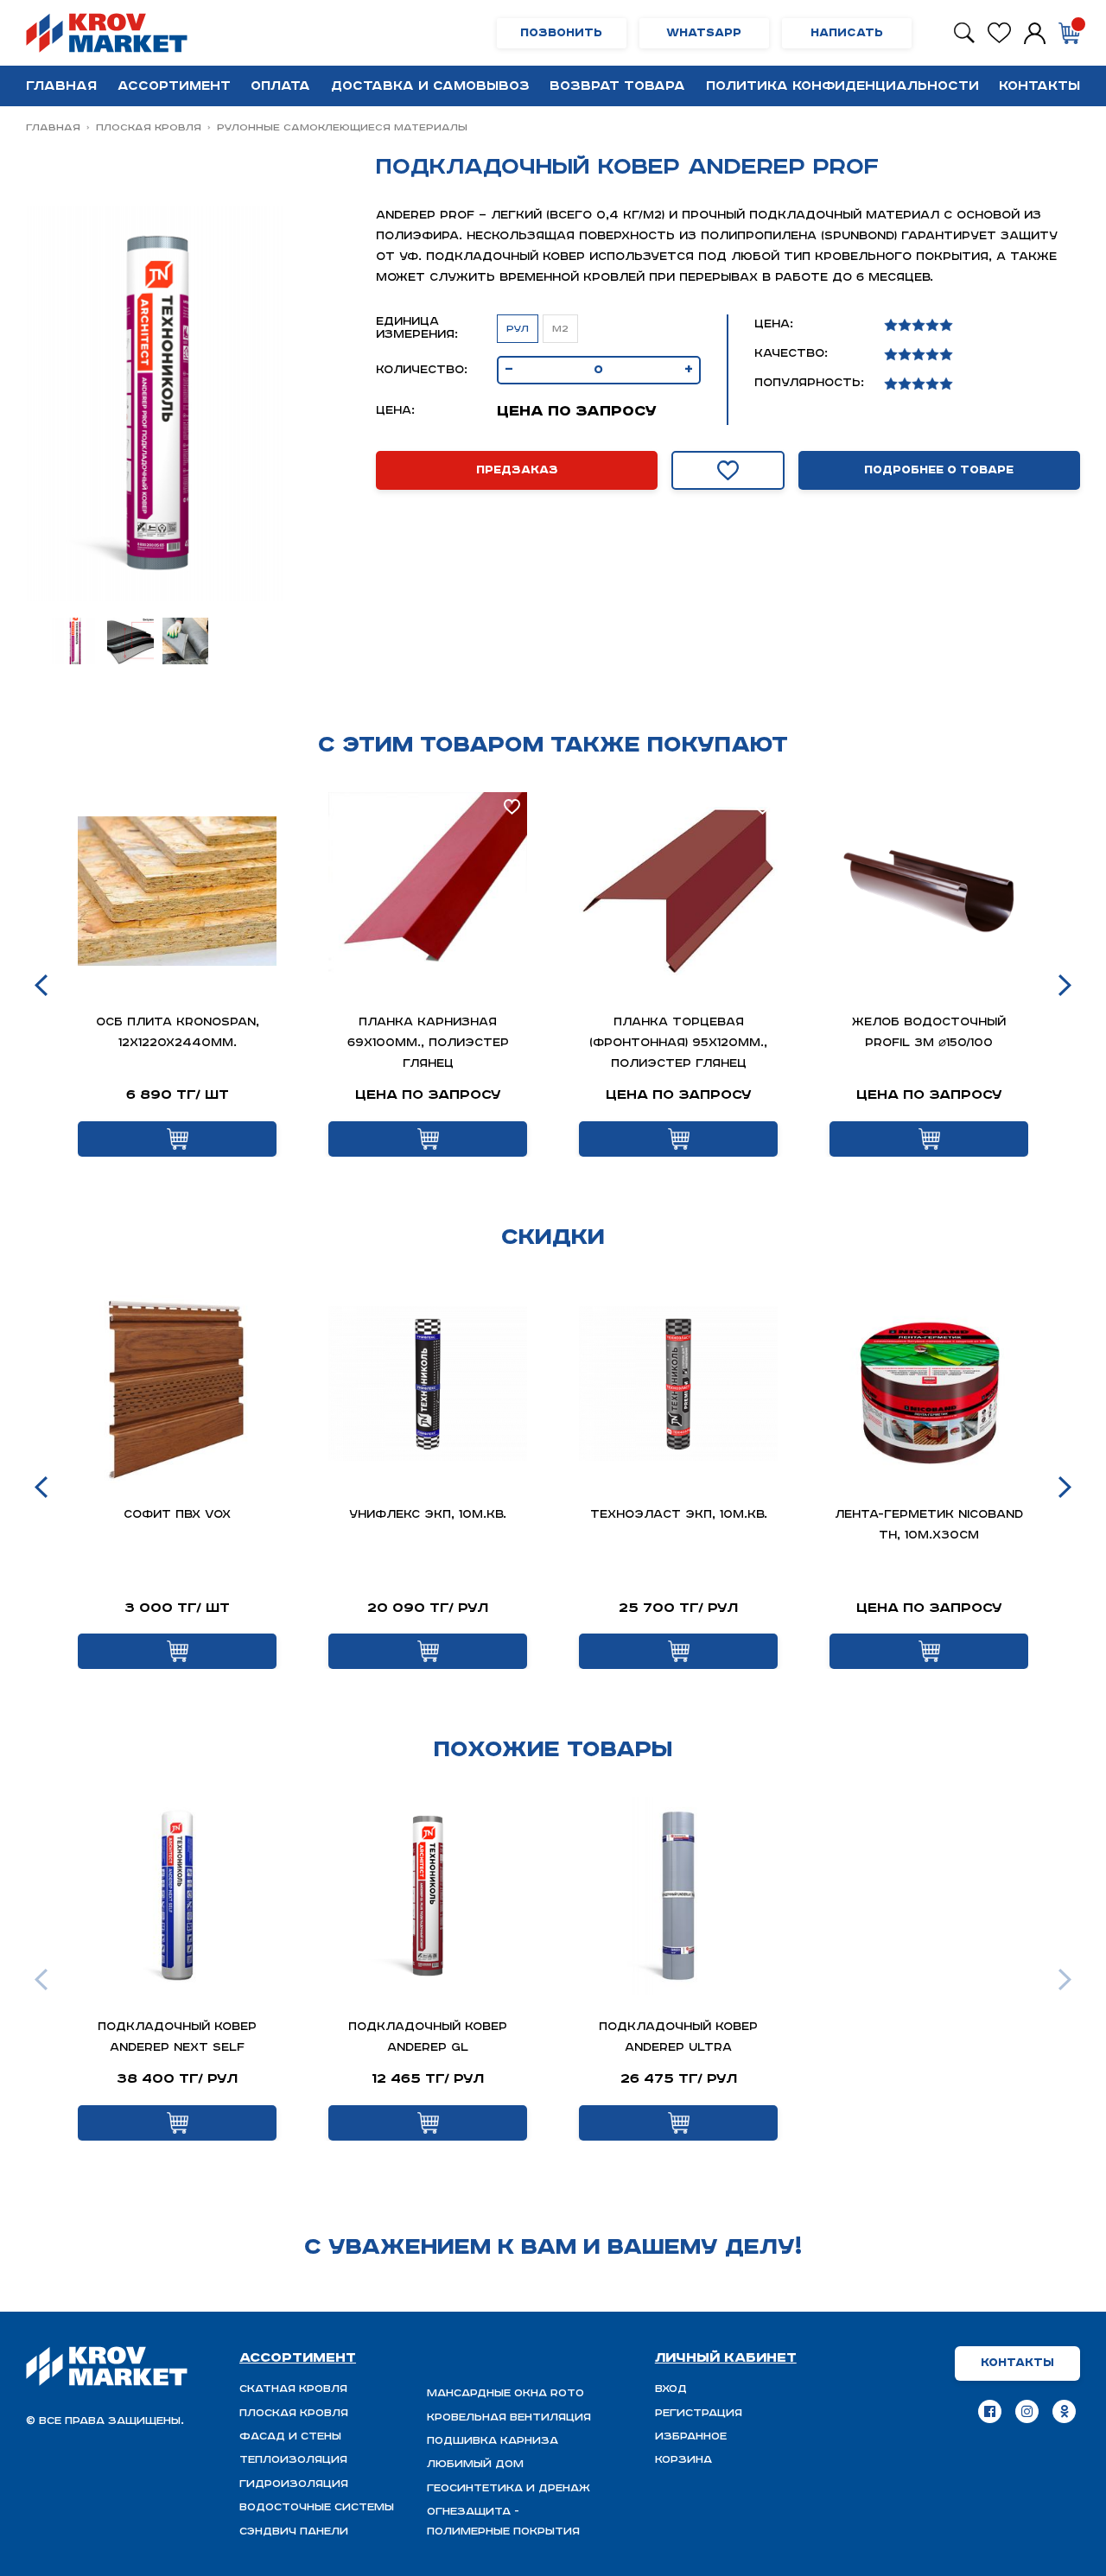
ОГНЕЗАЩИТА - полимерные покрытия (503, 2521)
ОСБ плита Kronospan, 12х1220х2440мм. (178, 1033)
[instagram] (1027, 2411)
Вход (671, 2389)
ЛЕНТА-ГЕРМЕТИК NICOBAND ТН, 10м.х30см (929, 1525)
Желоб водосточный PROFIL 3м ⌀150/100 (929, 1033)
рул (518, 329)
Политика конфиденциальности (842, 86)
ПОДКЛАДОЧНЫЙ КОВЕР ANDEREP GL (428, 2037)
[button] (41, 985)
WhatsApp (704, 33)
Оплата (280, 86)
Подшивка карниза (493, 2441)
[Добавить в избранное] (728, 470)
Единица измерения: (417, 328)
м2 (560, 329)
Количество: (422, 370)
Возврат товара (617, 86)
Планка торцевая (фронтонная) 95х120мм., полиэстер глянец (678, 1043)
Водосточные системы (317, 2507)
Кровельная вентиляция (509, 2417)
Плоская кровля (149, 127)
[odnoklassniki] (1064, 2411)
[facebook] (990, 2411)
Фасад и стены (290, 2436)
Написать (847, 33)
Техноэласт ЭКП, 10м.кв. (679, 1515)
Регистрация (699, 2413)
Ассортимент (174, 86)
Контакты (1039, 86)
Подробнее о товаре (939, 470)
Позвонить (561, 33)
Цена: (395, 411)
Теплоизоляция (293, 2460)
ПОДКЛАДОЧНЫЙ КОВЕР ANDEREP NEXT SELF (177, 2037)
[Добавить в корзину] (177, 1139)
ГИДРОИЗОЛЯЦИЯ (294, 2484)
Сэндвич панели (294, 2532)
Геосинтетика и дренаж (509, 2488)
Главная (61, 86)
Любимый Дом (475, 2464)
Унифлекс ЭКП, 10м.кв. (428, 1515)
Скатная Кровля (293, 2389)
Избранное (691, 2436)
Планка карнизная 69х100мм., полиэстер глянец (428, 1043)
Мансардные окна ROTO (505, 2393)
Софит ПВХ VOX (177, 1515)
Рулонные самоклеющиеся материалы (342, 127)
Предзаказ (517, 470)
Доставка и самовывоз (430, 86)
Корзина (683, 2460)
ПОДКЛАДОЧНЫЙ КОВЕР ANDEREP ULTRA (678, 2037)
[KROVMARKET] (110, 33)
